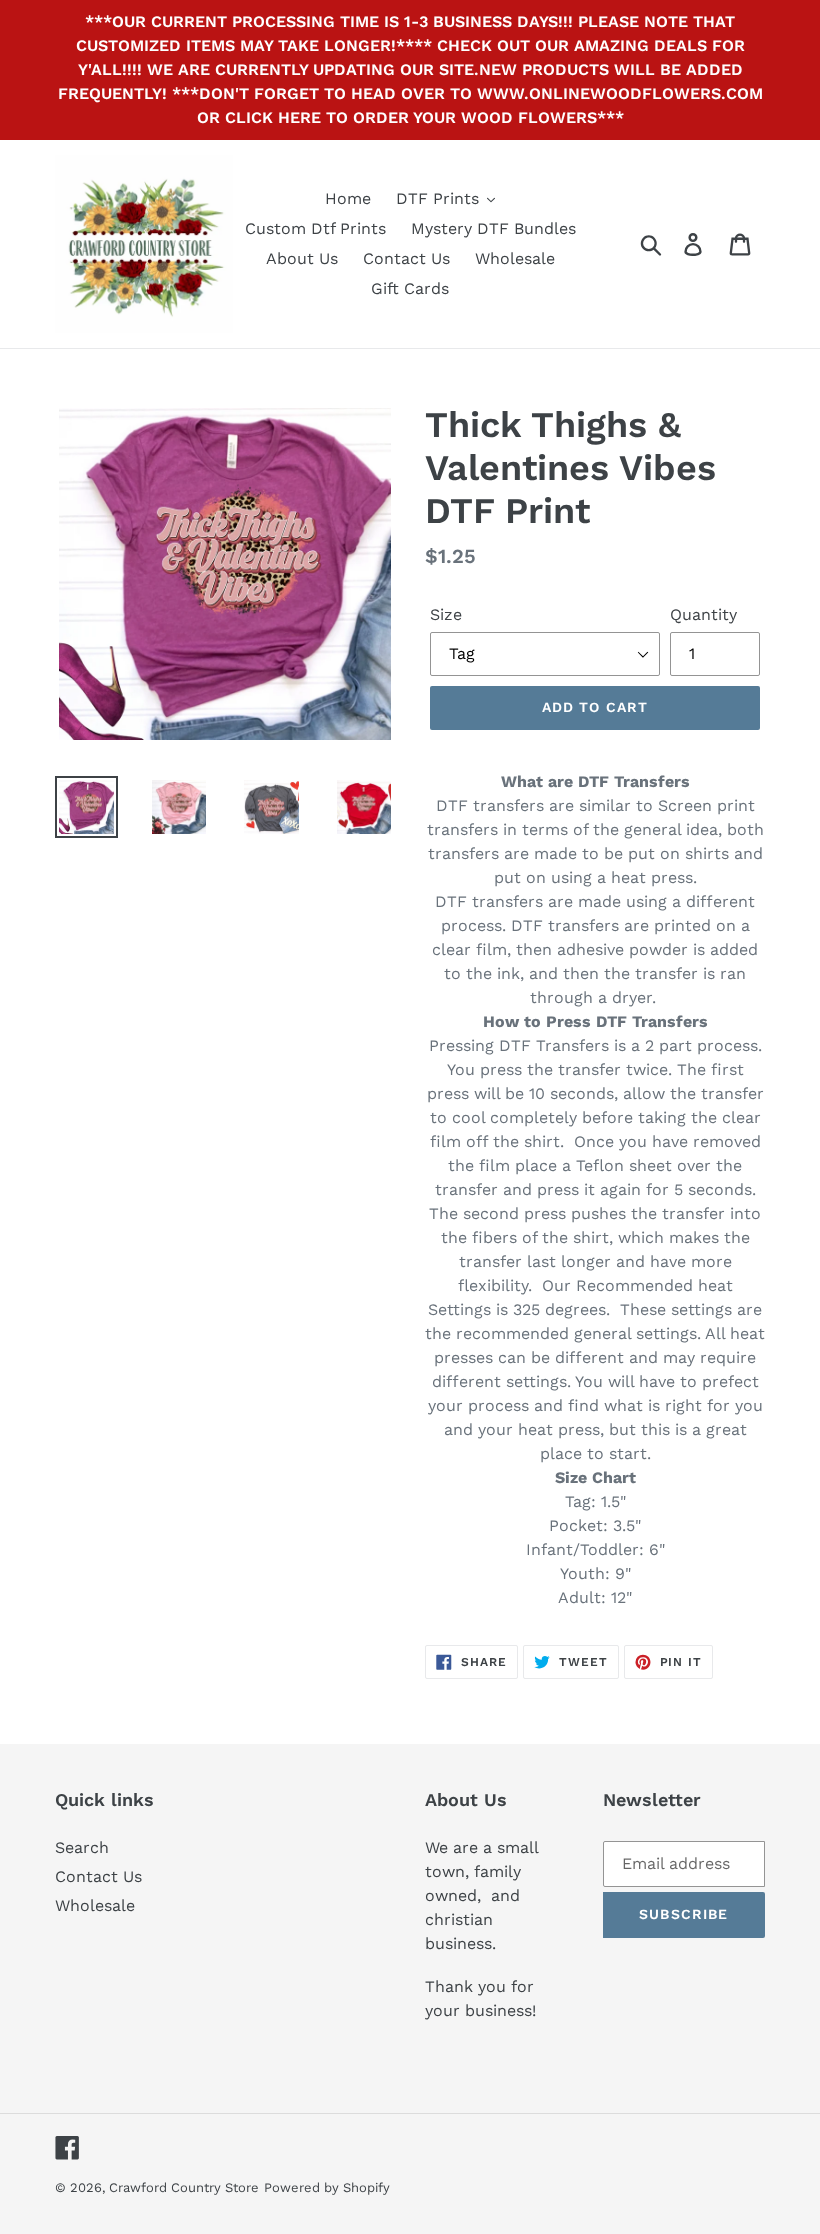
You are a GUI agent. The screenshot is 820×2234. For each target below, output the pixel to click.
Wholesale (95, 1905)
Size (446, 614)
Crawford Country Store (184, 2187)
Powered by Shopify (327, 2187)
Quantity (703, 614)
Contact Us (98, 1876)
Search (82, 1847)
